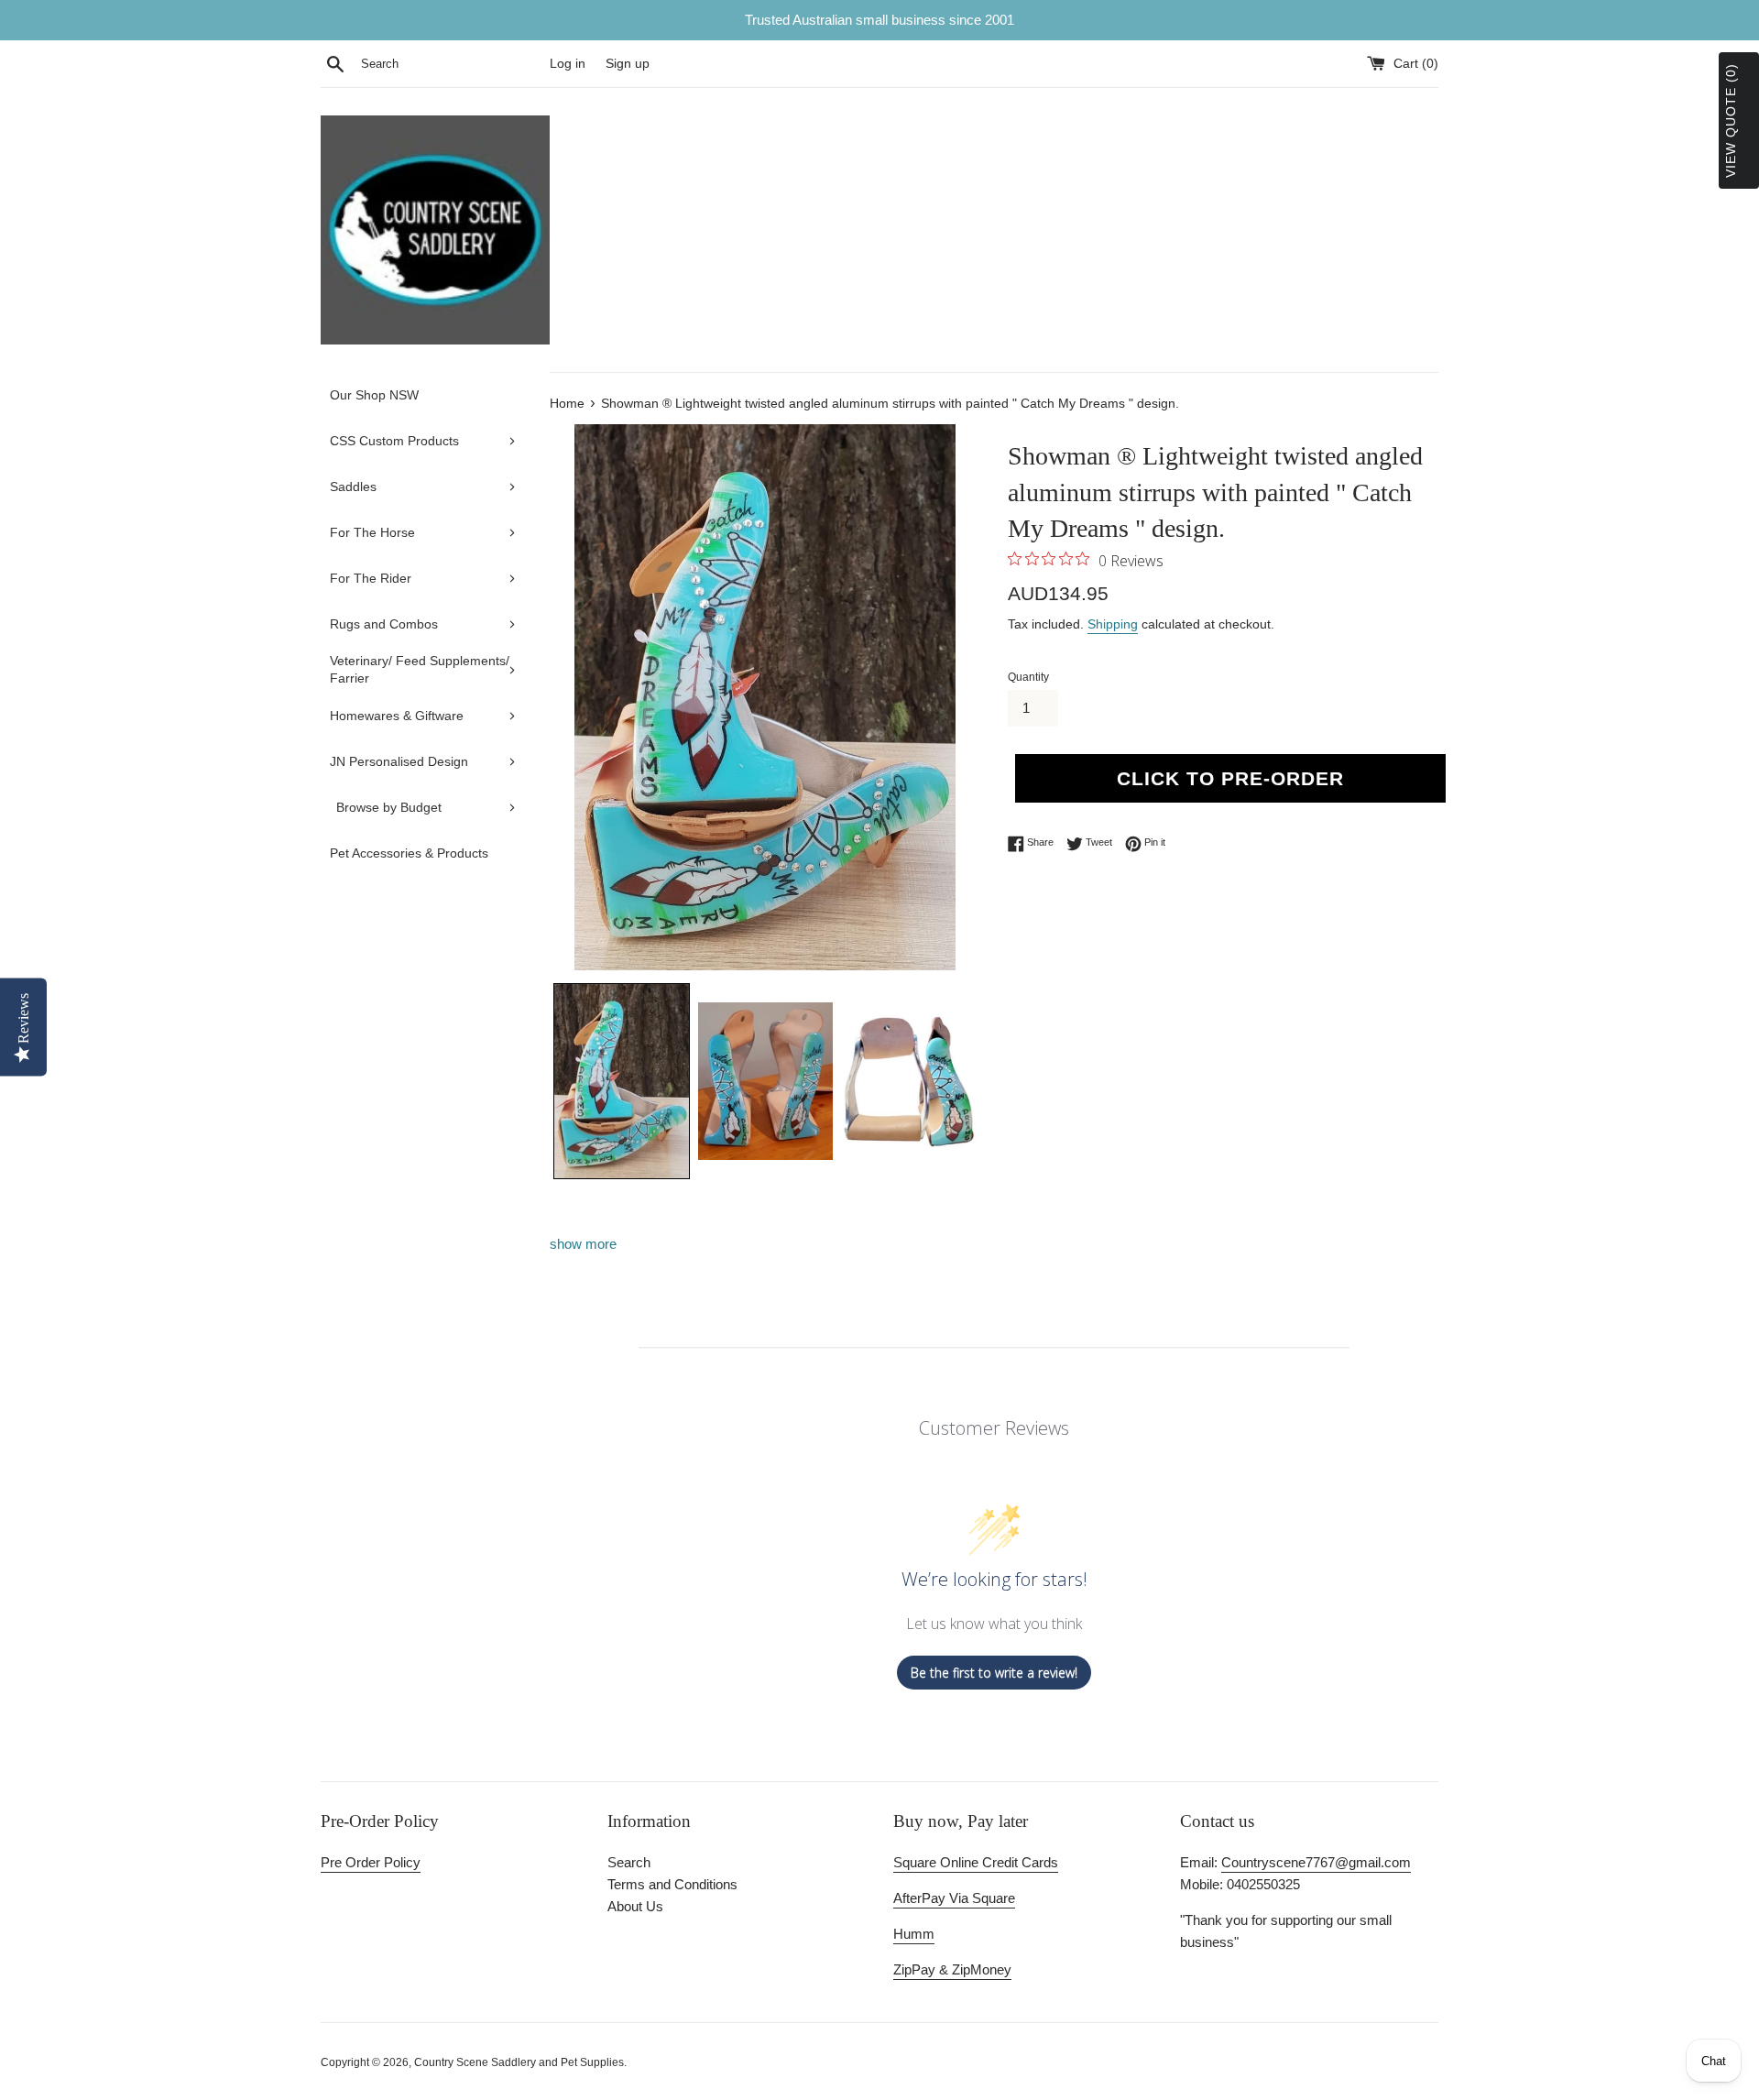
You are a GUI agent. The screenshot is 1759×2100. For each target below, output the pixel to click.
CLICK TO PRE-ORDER (1230, 778)
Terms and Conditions (672, 1884)
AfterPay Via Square (954, 1898)
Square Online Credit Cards (976, 1862)
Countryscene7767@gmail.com (1316, 1862)
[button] (622, 1081)
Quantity (1028, 677)
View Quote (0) (1731, 120)
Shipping (1113, 624)
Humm (914, 1934)
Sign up (628, 64)
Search (629, 1862)
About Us (635, 1906)
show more (583, 1244)
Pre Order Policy (371, 1862)
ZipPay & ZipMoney (952, 1969)
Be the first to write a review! (994, 1673)
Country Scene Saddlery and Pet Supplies (519, 2062)
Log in (568, 64)
